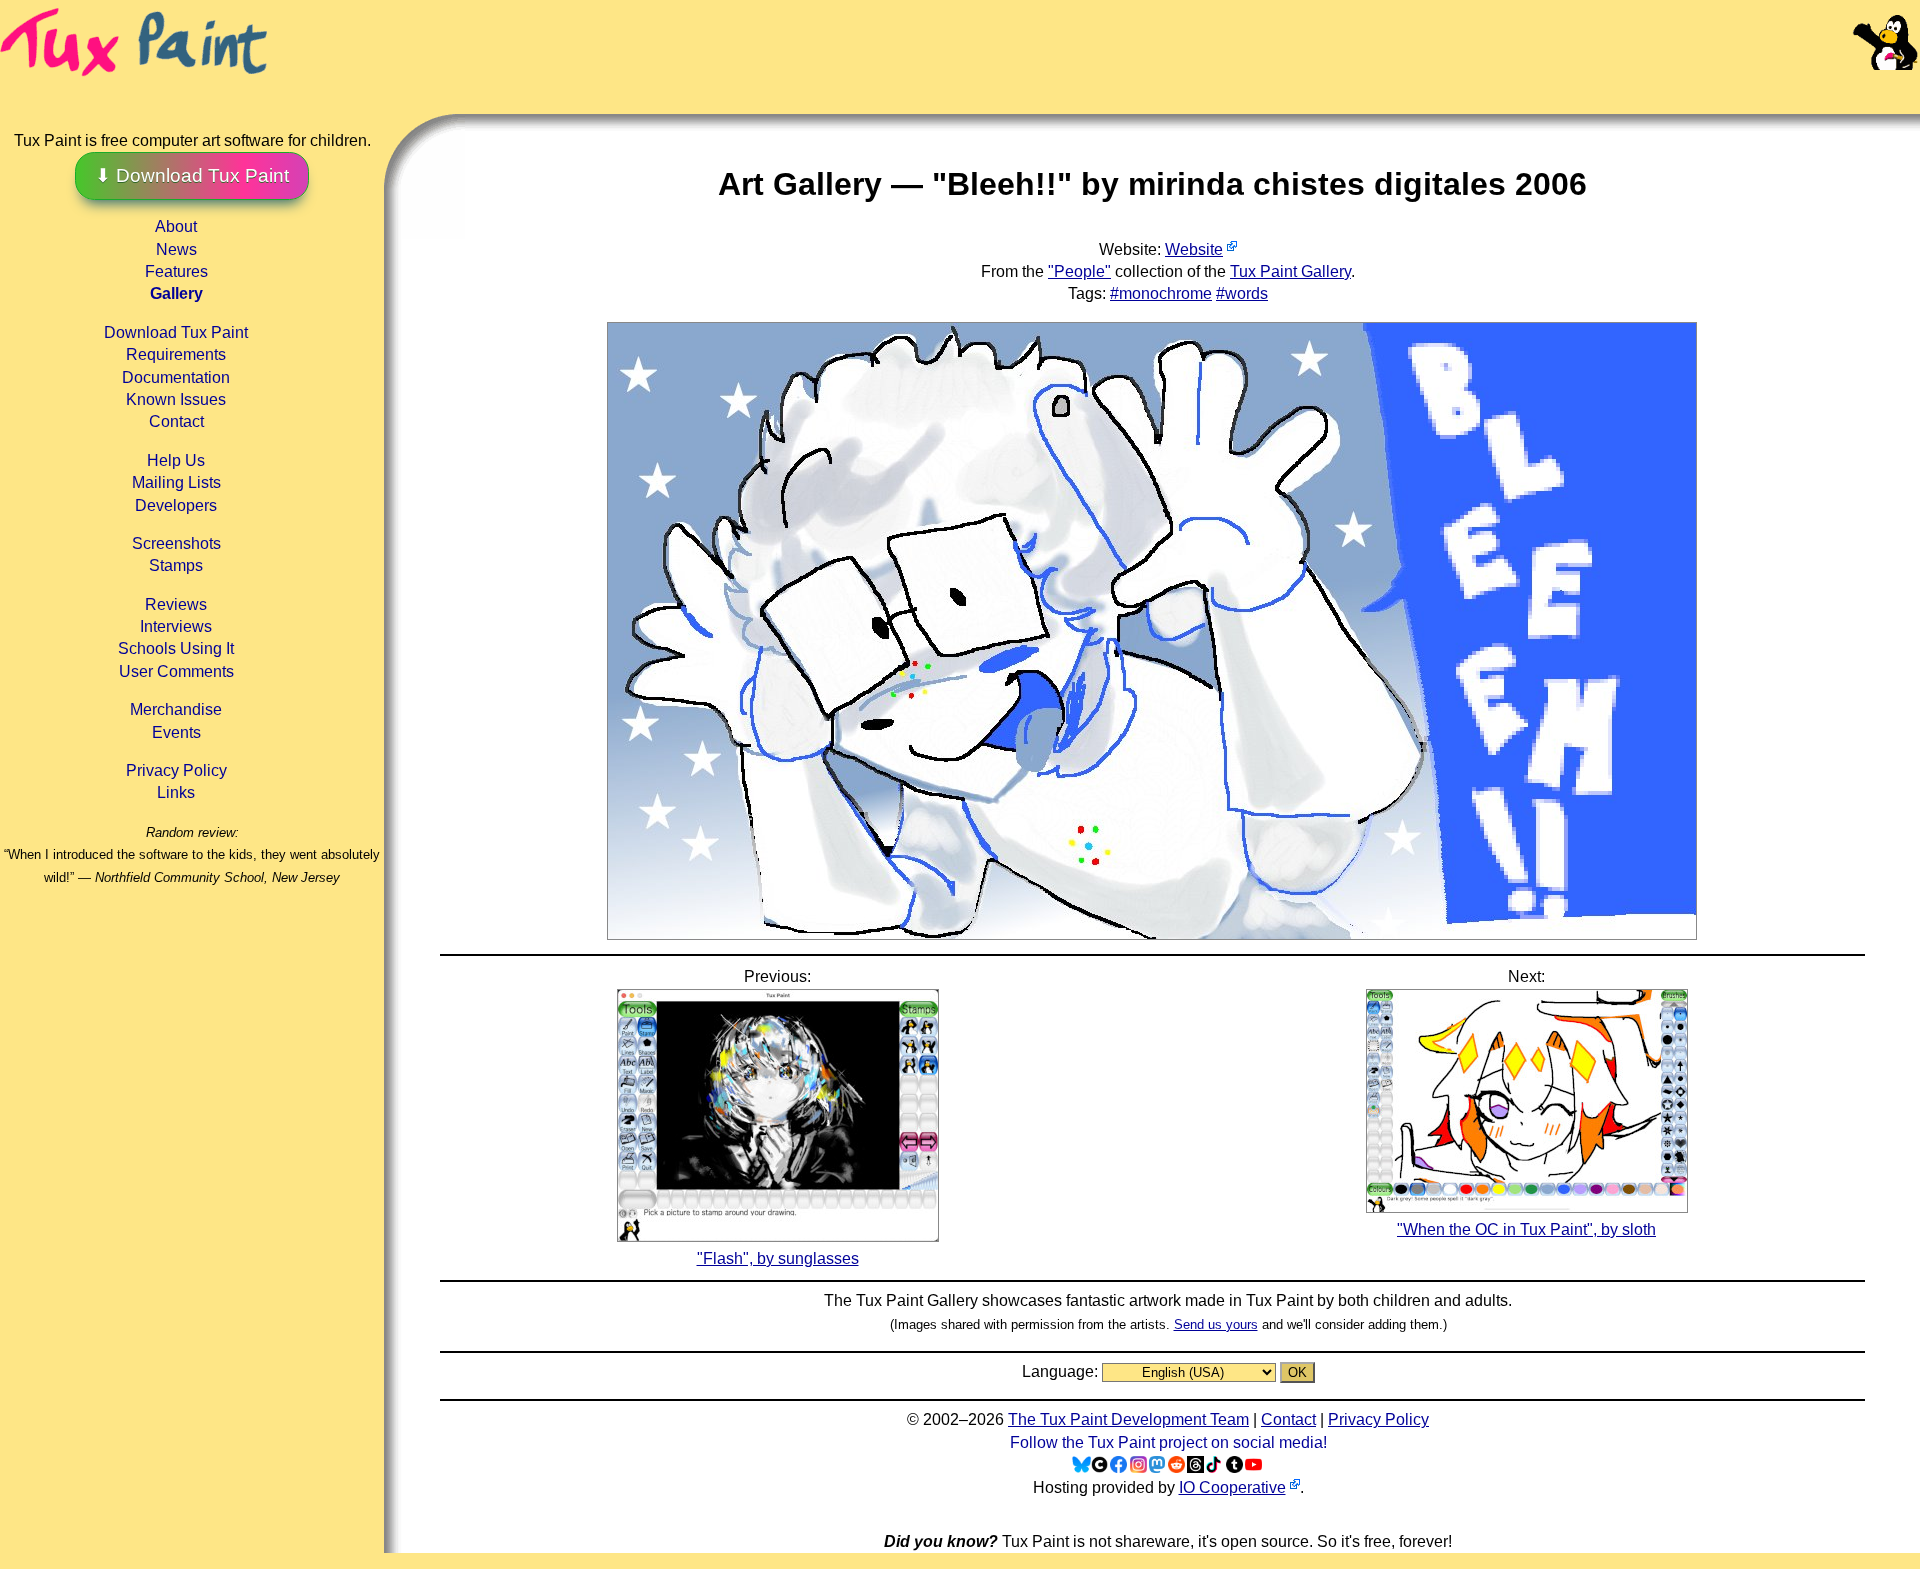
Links (176, 792)
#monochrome (1161, 293)
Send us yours (1216, 1324)
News (176, 249)
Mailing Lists (176, 482)
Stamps (176, 565)
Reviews (176, 604)
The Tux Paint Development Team (1128, 1419)
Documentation (176, 377)
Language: (1062, 1371)
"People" (1079, 271)
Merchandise (176, 709)
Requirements (176, 354)
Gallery (176, 293)
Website (1194, 249)
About (176, 226)
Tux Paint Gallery (1290, 271)
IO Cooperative (1232, 1487)
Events (176, 732)
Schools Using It (176, 648)
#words (1242, 293)
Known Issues (176, 399)
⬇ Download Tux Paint (192, 175)
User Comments (176, 671)
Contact (176, 421)
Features (176, 271)
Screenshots (176, 543)
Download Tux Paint (176, 332)
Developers (176, 505)
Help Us (176, 460)
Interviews (176, 626)
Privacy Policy (176, 770)
